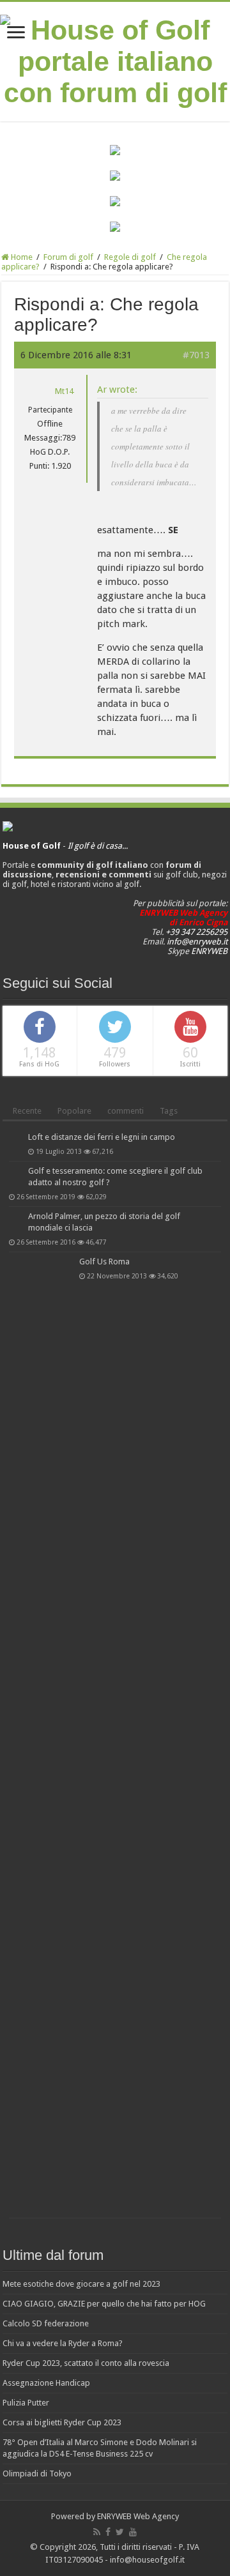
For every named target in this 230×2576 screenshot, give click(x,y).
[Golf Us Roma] (41, 1735)
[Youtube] (133, 2532)
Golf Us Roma (104, 1261)
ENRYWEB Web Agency (138, 2516)
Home (21, 257)
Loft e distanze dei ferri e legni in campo (102, 1137)
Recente (27, 1111)
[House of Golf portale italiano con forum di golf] (115, 59)
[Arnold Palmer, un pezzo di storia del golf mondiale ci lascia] (15, 1217)
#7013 (196, 355)
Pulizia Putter (26, 2403)
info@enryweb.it (197, 942)
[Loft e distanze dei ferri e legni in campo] (15, 1138)
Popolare (74, 1111)
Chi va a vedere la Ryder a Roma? (63, 2343)
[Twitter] (120, 2532)
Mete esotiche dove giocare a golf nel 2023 (81, 2284)
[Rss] (97, 2532)
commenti (126, 1111)
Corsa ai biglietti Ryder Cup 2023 (62, 2422)
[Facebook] (108, 2532)
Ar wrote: (117, 390)
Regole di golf (130, 257)
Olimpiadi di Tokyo (37, 2474)
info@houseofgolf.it (147, 2560)
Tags (169, 1111)
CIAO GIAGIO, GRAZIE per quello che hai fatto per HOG (104, 2304)
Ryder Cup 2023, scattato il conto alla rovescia (86, 2363)
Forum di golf (68, 257)
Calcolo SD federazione (46, 2323)
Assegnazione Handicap (46, 2383)
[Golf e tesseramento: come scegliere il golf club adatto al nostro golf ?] (15, 1172)
